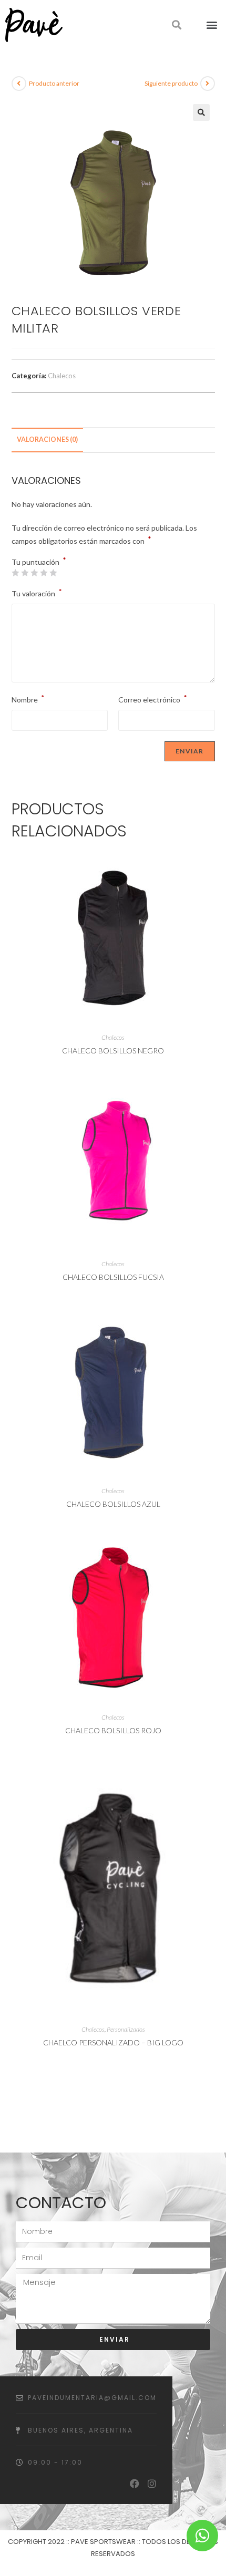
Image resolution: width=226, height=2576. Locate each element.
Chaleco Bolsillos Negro (113, 1051)
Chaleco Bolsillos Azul (113, 1504)
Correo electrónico (153, 699)
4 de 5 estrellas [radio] (44, 573)
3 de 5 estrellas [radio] (34, 573)
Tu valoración (37, 592)
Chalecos (62, 376)
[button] (212, 25)
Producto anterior (54, 83)
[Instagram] (152, 2484)
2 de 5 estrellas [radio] (25, 573)
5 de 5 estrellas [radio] (53, 573)
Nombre (28, 699)
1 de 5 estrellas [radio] (15, 573)
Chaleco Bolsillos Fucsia (113, 1277)
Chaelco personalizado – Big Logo (113, 2042)
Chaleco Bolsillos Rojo (113, 1730)
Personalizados (126, 2029)
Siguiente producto (171, 83)
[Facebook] (135, 2484)
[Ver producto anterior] (19, 84)
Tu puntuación (39, 562)
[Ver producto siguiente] (208, 84)
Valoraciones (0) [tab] (47, 439)
